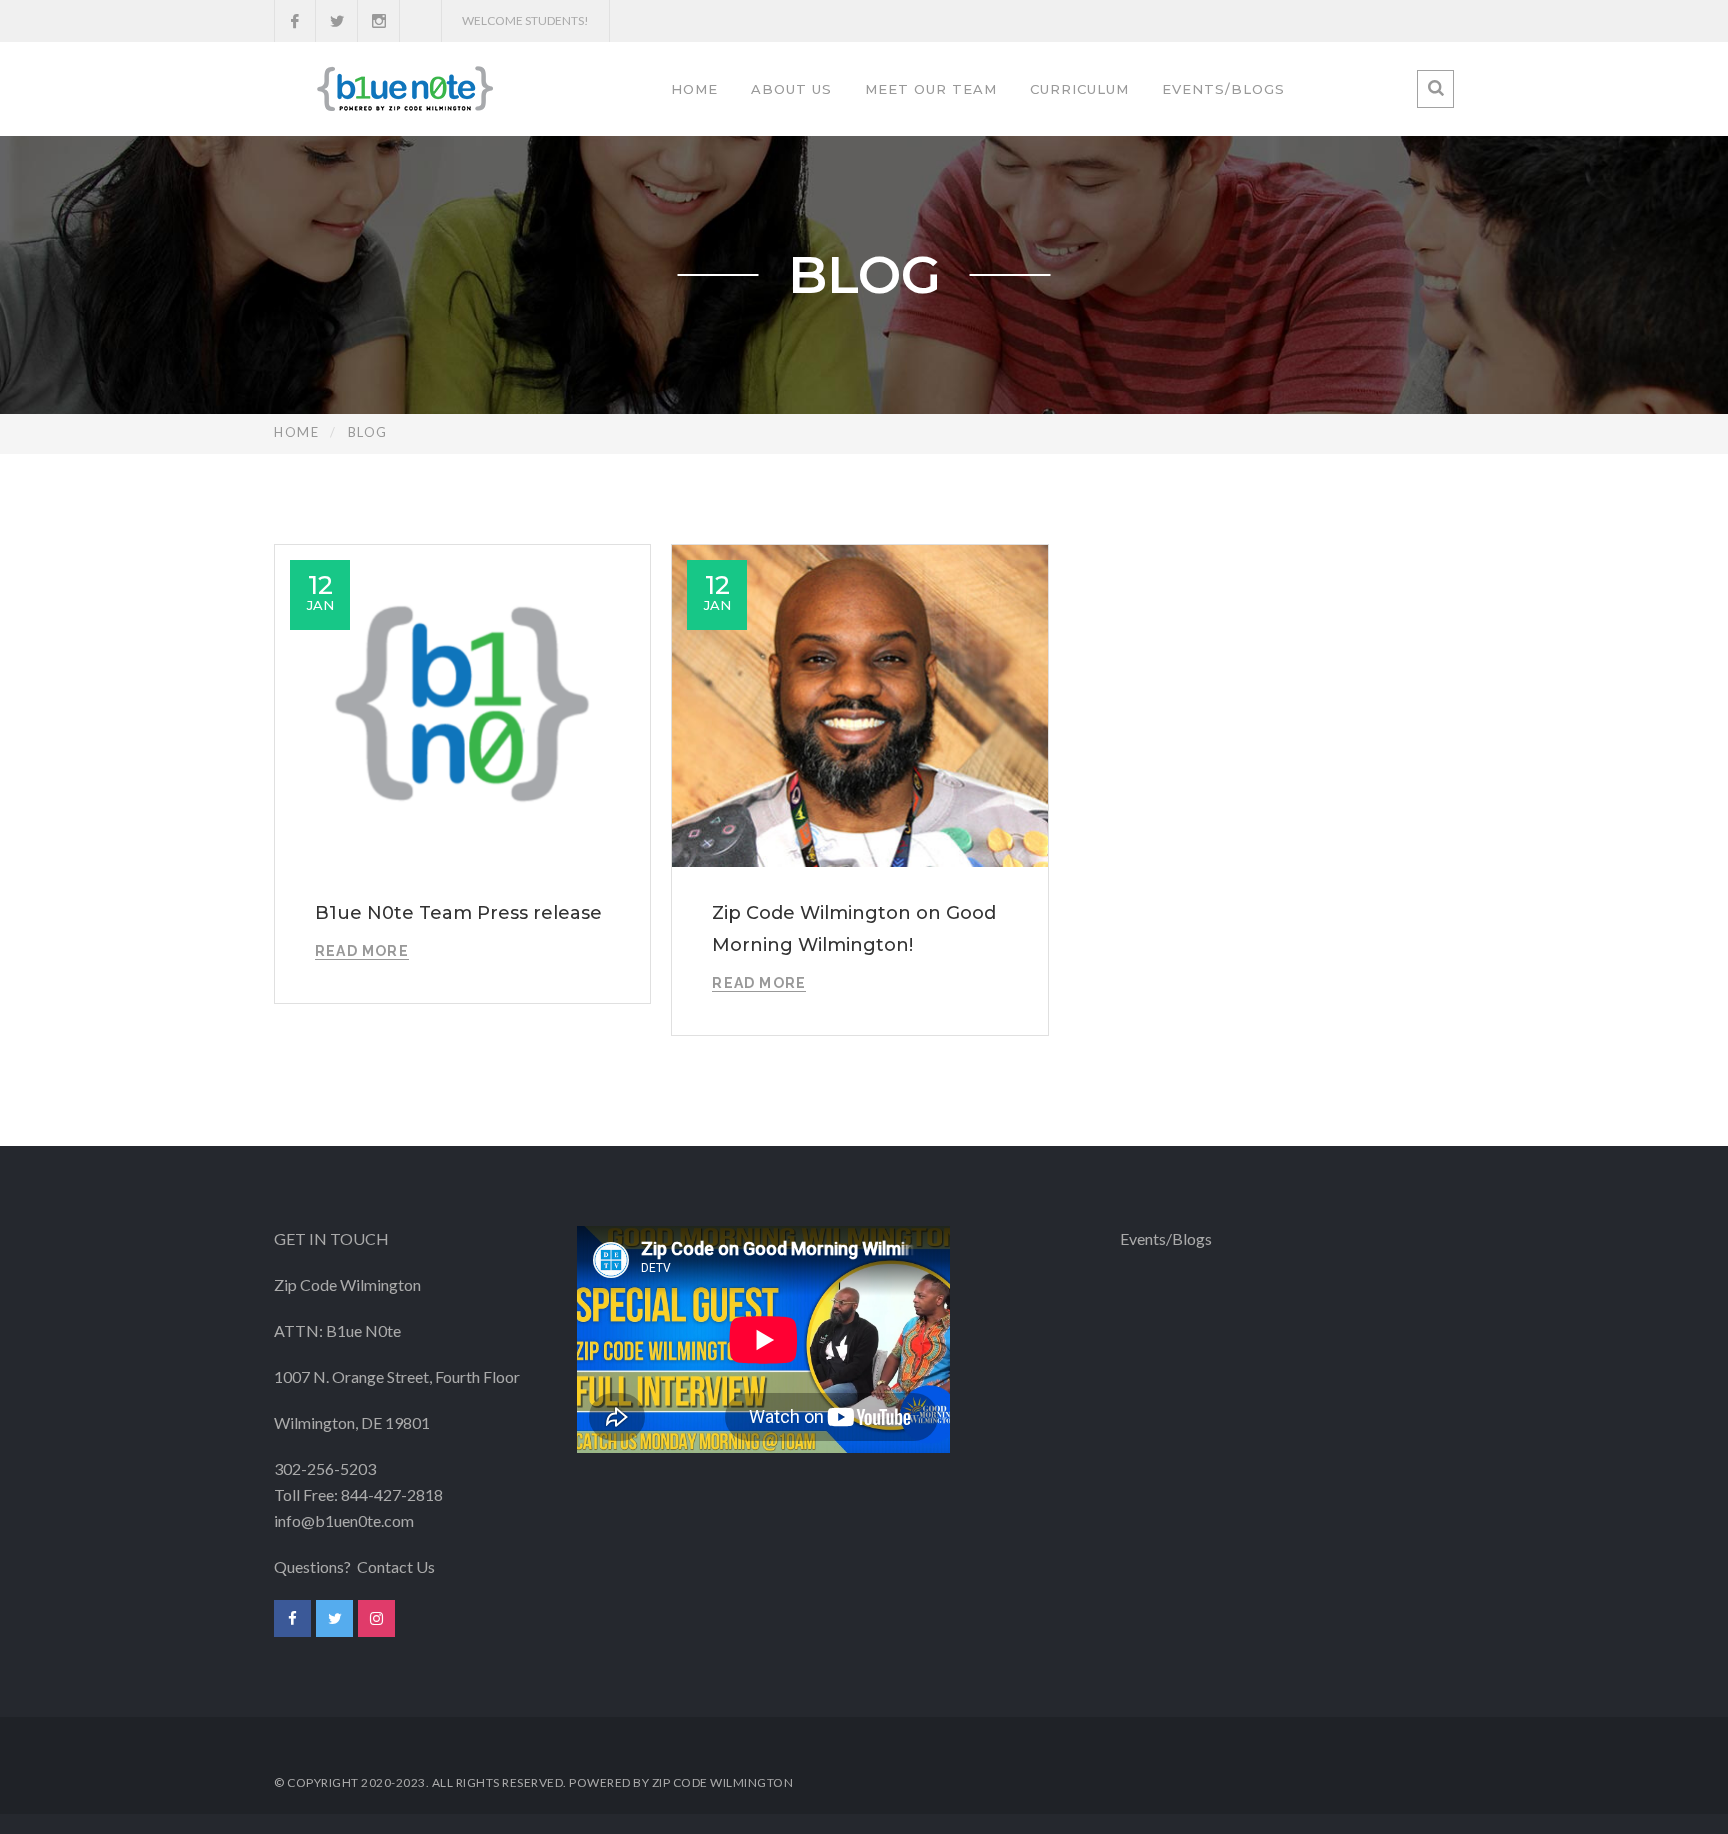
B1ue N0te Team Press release (458, 913)
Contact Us (396, 1566)
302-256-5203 (325, 1468)
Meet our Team (931, 89)
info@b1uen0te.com (344, 1520)
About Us (791, 89)
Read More (362, 951)
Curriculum (1079, 89)
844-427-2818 (392, 1494)
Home (694, 89)
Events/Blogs (1223, 89)
